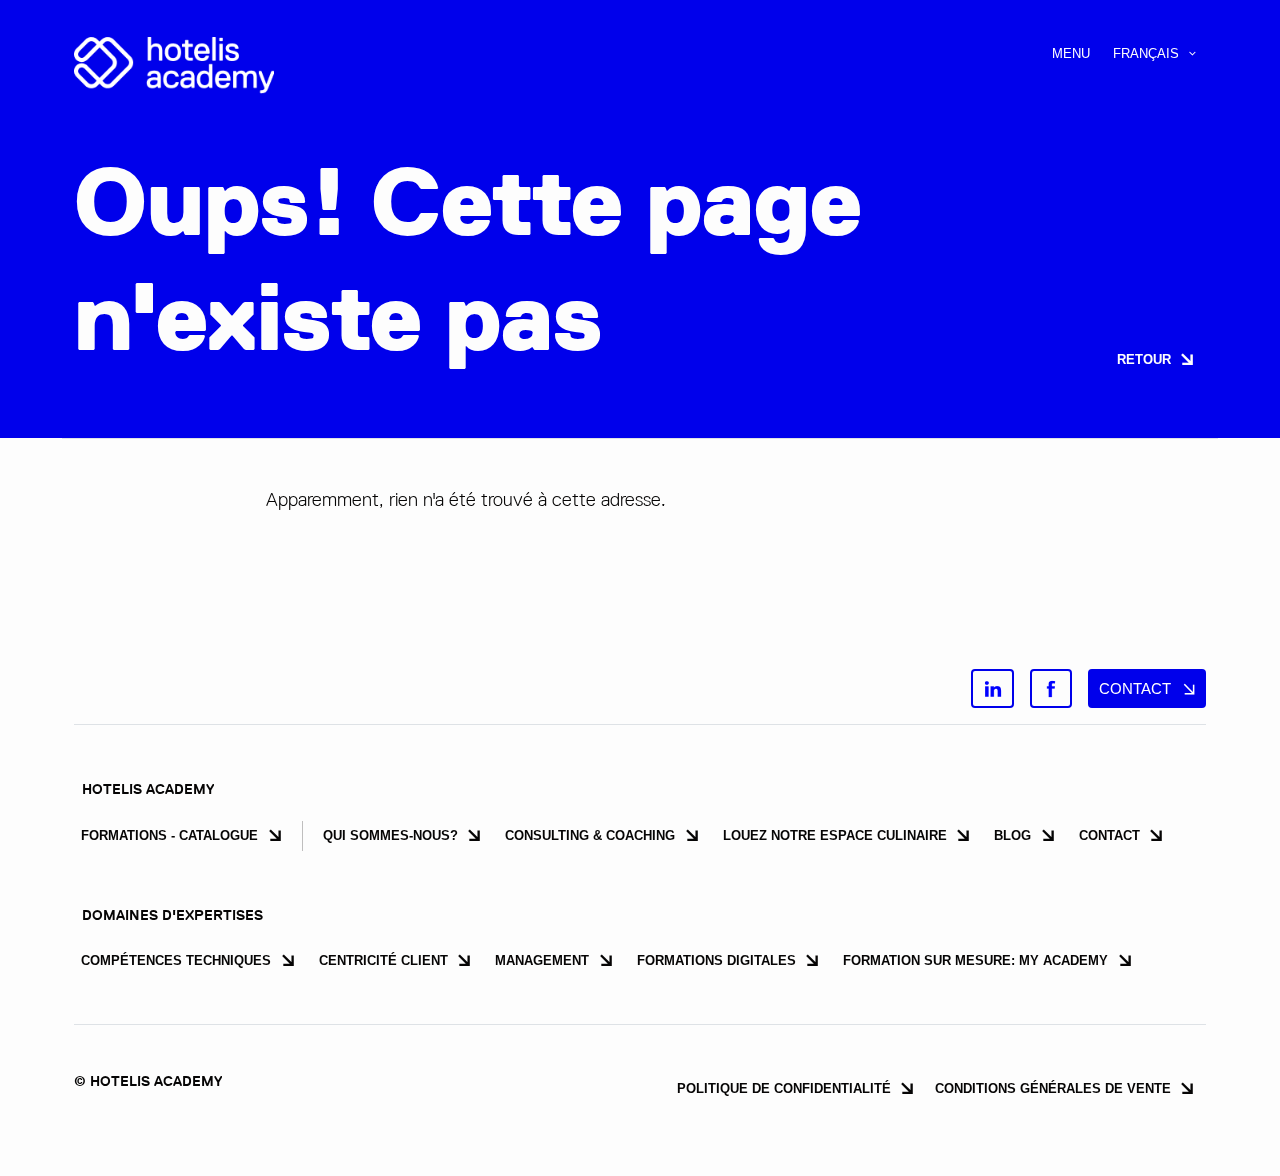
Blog (1012, 835)
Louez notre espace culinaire (835, 835)
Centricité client (383, 960)
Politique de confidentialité (784, 1088)
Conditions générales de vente (1053, 1088)
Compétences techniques (176, 960)
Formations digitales (716, 960)
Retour (1144, 359)
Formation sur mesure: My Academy (975, 960)
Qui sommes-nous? (390, 835)
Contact (1109, 835)
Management (542, 960)
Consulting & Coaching (590, 835)
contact (1135, 688)
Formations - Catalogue (169, 835)
